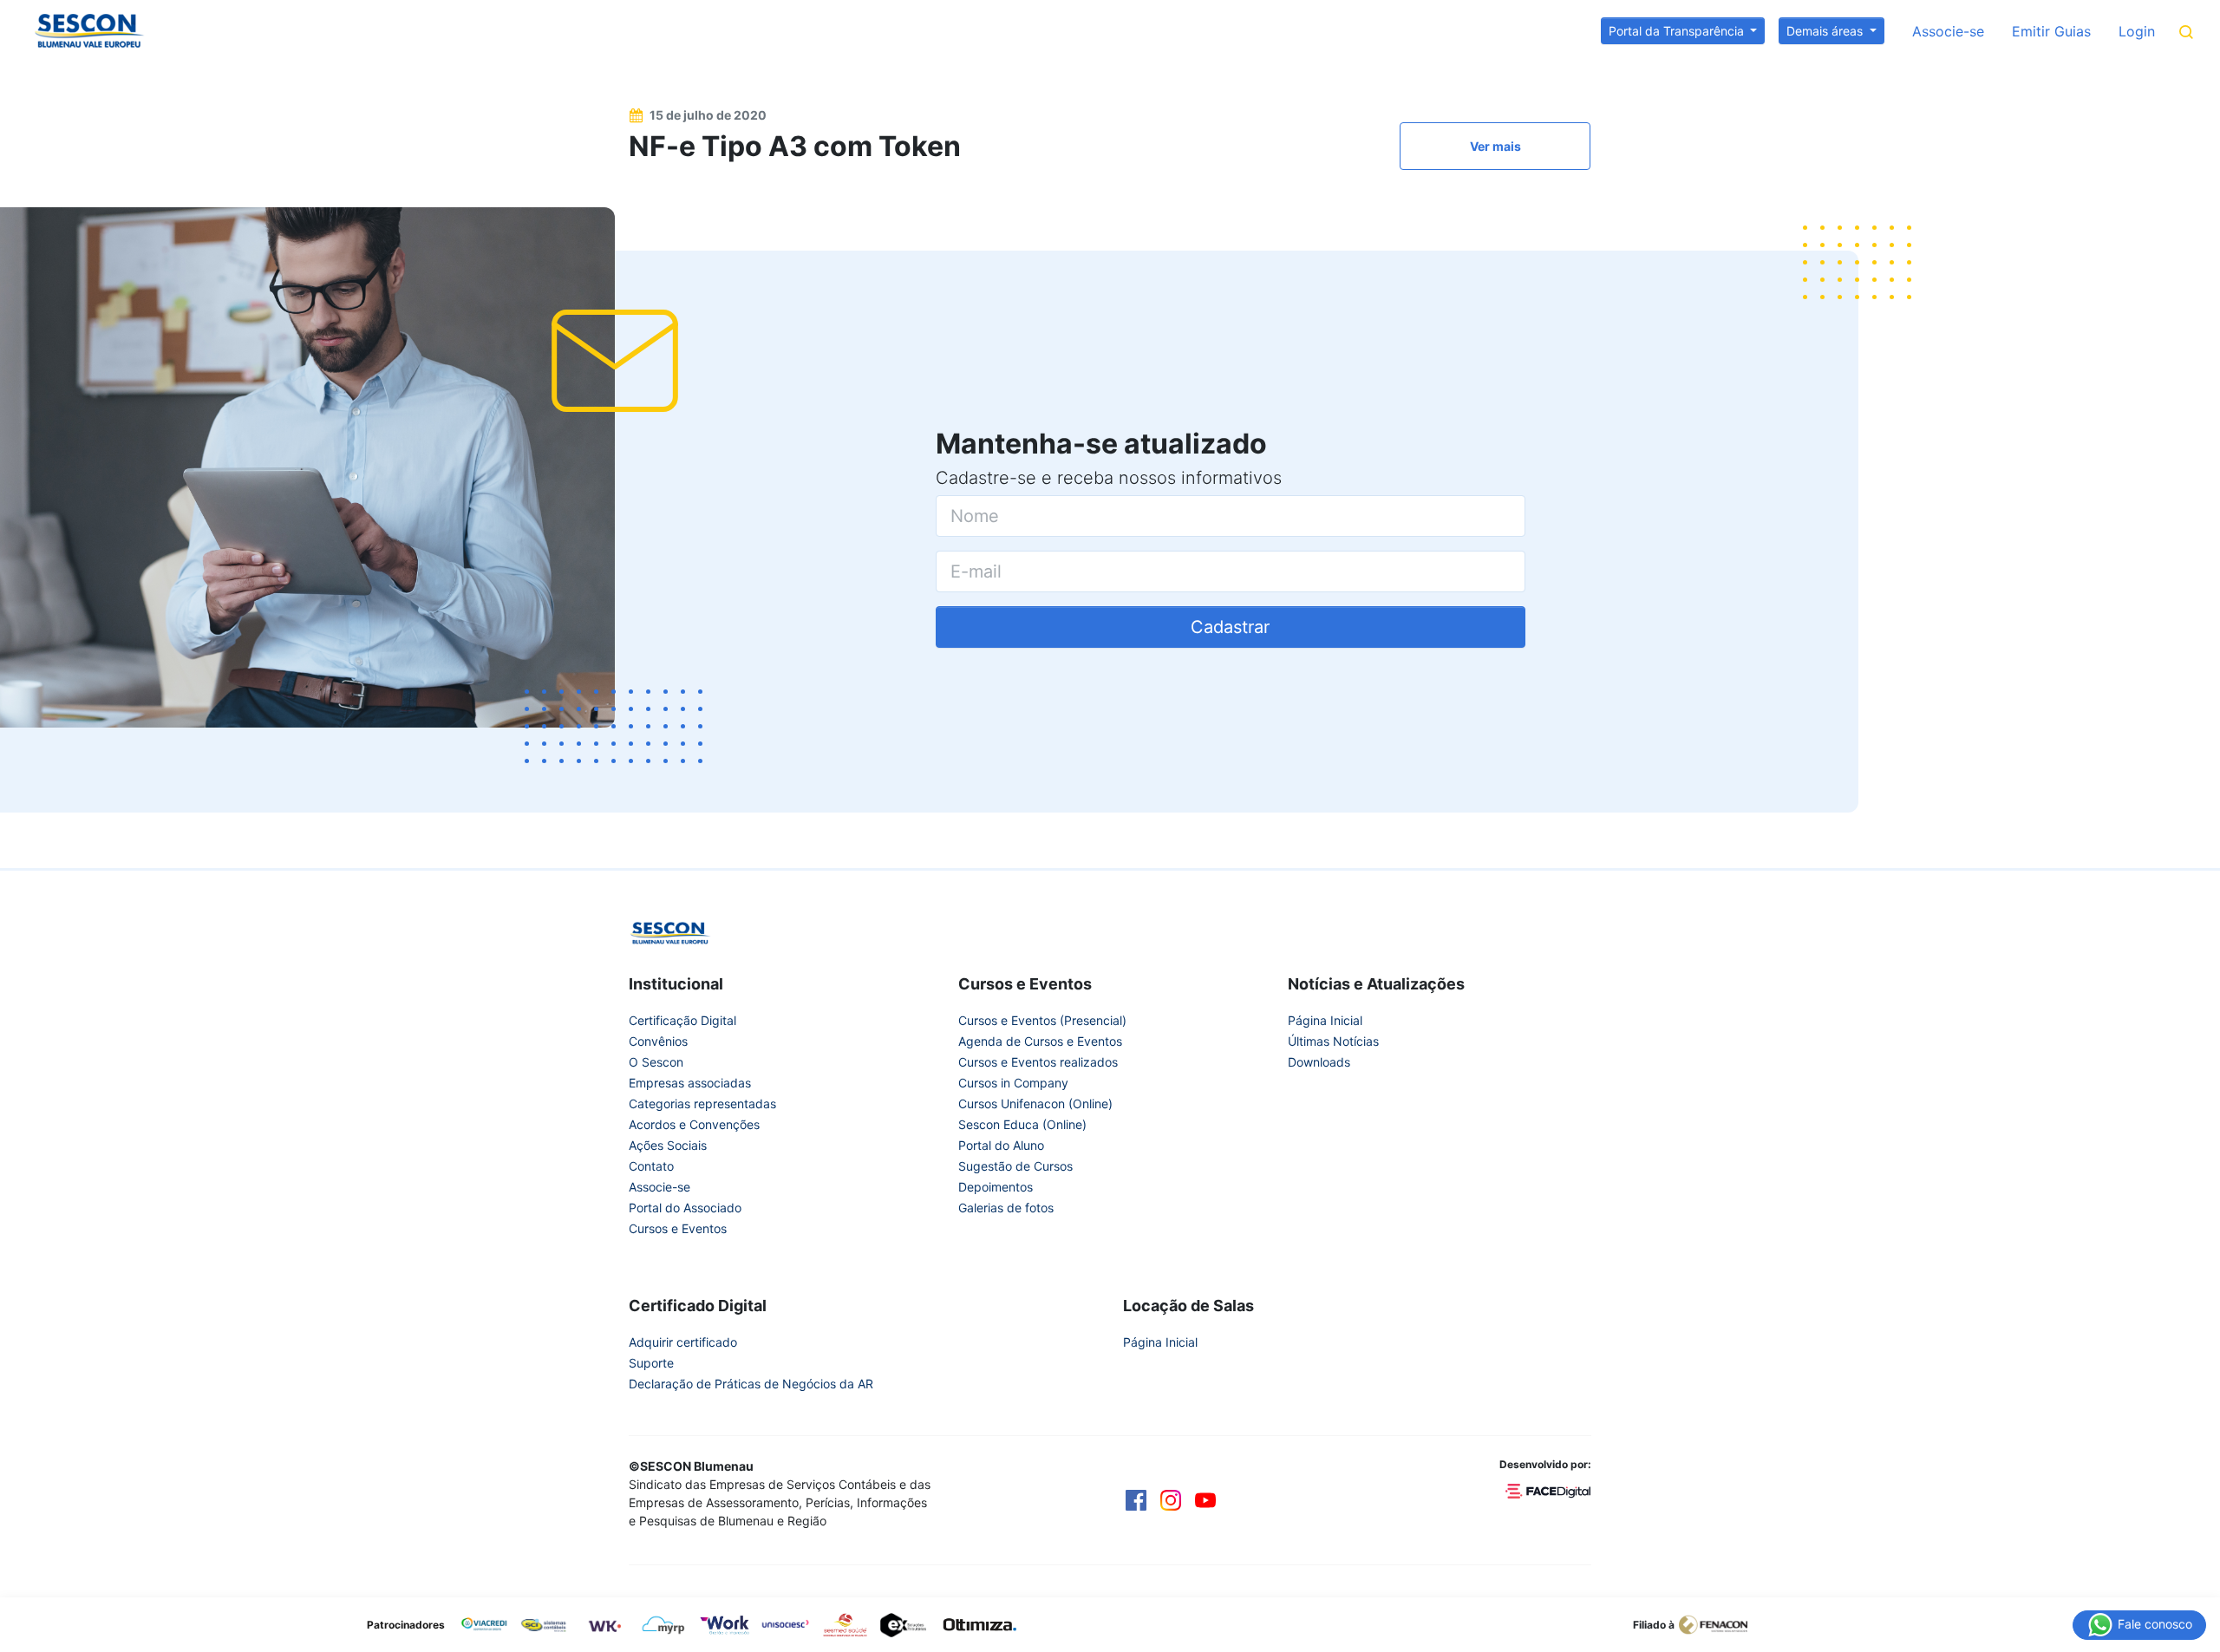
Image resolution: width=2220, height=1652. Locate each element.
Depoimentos (996, 1187)
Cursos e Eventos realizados (1038, 1062)
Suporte (651, 1363)
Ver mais (1495, 146)
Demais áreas (1826, 31)
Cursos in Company (1013, 1083)
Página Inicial (1325, 1020)
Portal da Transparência (1678, 31)
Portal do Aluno (1001, 1145)
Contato (651, 1166)
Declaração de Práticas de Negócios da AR (751, 1384)
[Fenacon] (1720, 1623)
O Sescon (656, 1062)
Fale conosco (2153, 1623)
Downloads (1319, 1062)
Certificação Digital (682, 1020)
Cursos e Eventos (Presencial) (1042, 1020)
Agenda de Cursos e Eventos (1040, 1041)
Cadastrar (1230, 627)
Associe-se (1948, 31)
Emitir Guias (2051, 31)
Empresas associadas (690, 1083)
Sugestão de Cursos (1015, 1166)
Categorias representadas (702, 1104)
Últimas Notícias (1333, 1041)
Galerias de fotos (1006, 1208)
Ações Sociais (668, 1145)
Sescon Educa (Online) (1022, 1124)
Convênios (658, 1041)
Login (2137, 31)
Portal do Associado (685, 1208)
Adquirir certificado (683, 1342)
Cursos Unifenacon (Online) (1035, 1104)
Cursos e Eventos (678, 1228)
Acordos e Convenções (694, 1124)
